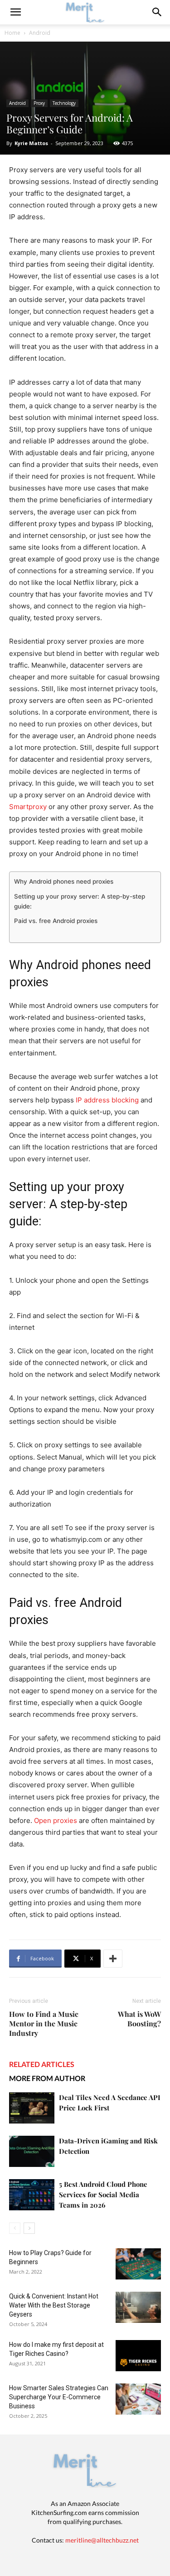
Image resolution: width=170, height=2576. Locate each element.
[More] (113, 1959)
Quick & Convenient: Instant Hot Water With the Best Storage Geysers (54, 2305)
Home (12, 33)
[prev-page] (15, 2228)
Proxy (39, 103)
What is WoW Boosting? (139, 2019)
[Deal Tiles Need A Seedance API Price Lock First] (32, 2108)
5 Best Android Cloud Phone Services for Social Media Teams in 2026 (103, 2195)
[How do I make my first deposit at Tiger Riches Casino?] (138, 2356)
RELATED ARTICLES (42, 2064)
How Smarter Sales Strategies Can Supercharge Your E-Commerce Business (59, 2397)
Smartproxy (28, 807)
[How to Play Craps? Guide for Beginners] (138, 2264)
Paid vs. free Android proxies (56, 921)
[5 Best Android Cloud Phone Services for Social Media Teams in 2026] (32, 2195)
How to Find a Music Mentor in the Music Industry (44, 2023)
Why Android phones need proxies (64, 881)
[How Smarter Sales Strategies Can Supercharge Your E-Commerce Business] (138, 2399)
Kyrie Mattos (31, 143)
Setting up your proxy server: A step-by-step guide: (80, 901)
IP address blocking (107, 1100)
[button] (157, 12)
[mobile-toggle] (15, 12)
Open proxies (56, 1820)
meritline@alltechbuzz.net (102, 2540)
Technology (64, 103)
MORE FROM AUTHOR (47, 2078)
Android (40, 33)
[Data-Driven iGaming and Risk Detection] (32, 2151)
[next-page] (29, 2228)
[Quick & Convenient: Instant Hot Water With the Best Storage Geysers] (138, 2307)
